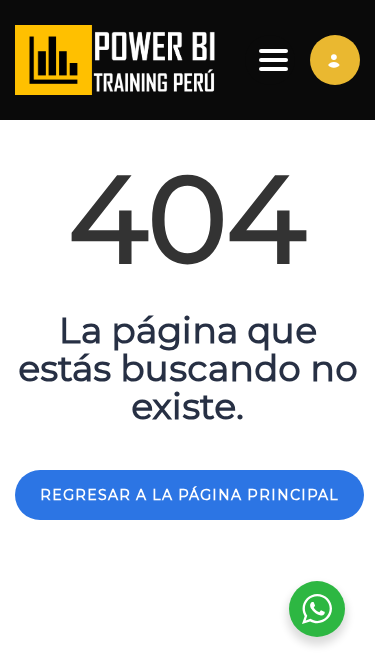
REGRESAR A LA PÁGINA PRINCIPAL (189, 495)
